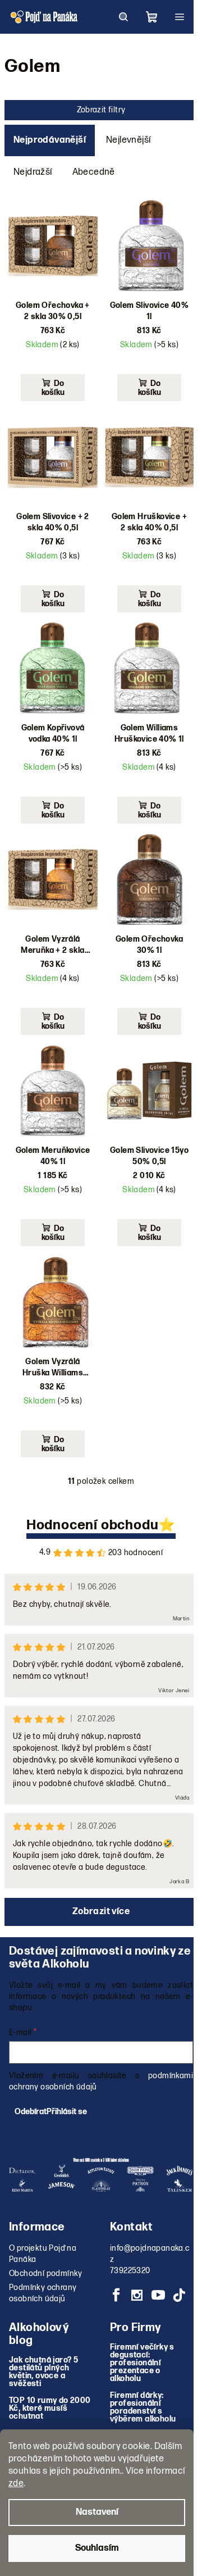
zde (16, 2484)
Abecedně (94, 172)
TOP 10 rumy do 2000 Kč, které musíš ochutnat (50, 2409)
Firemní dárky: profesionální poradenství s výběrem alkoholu (143, 2407)
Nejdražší (33, 172)
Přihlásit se (67, 2112)
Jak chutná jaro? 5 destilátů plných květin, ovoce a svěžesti (43, 2372)
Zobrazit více (101, 1912)
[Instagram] (137, 2295)
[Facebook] (116, 2295)
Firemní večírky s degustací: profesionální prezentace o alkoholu (142, 2363)
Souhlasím (97, 2548)
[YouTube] (158, 2295)
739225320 (130, 2271)
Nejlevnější (128, 140)
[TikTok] (179, 2295)
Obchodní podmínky (46, 2273)
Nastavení (97, 2512)
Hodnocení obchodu (93, 1525)
